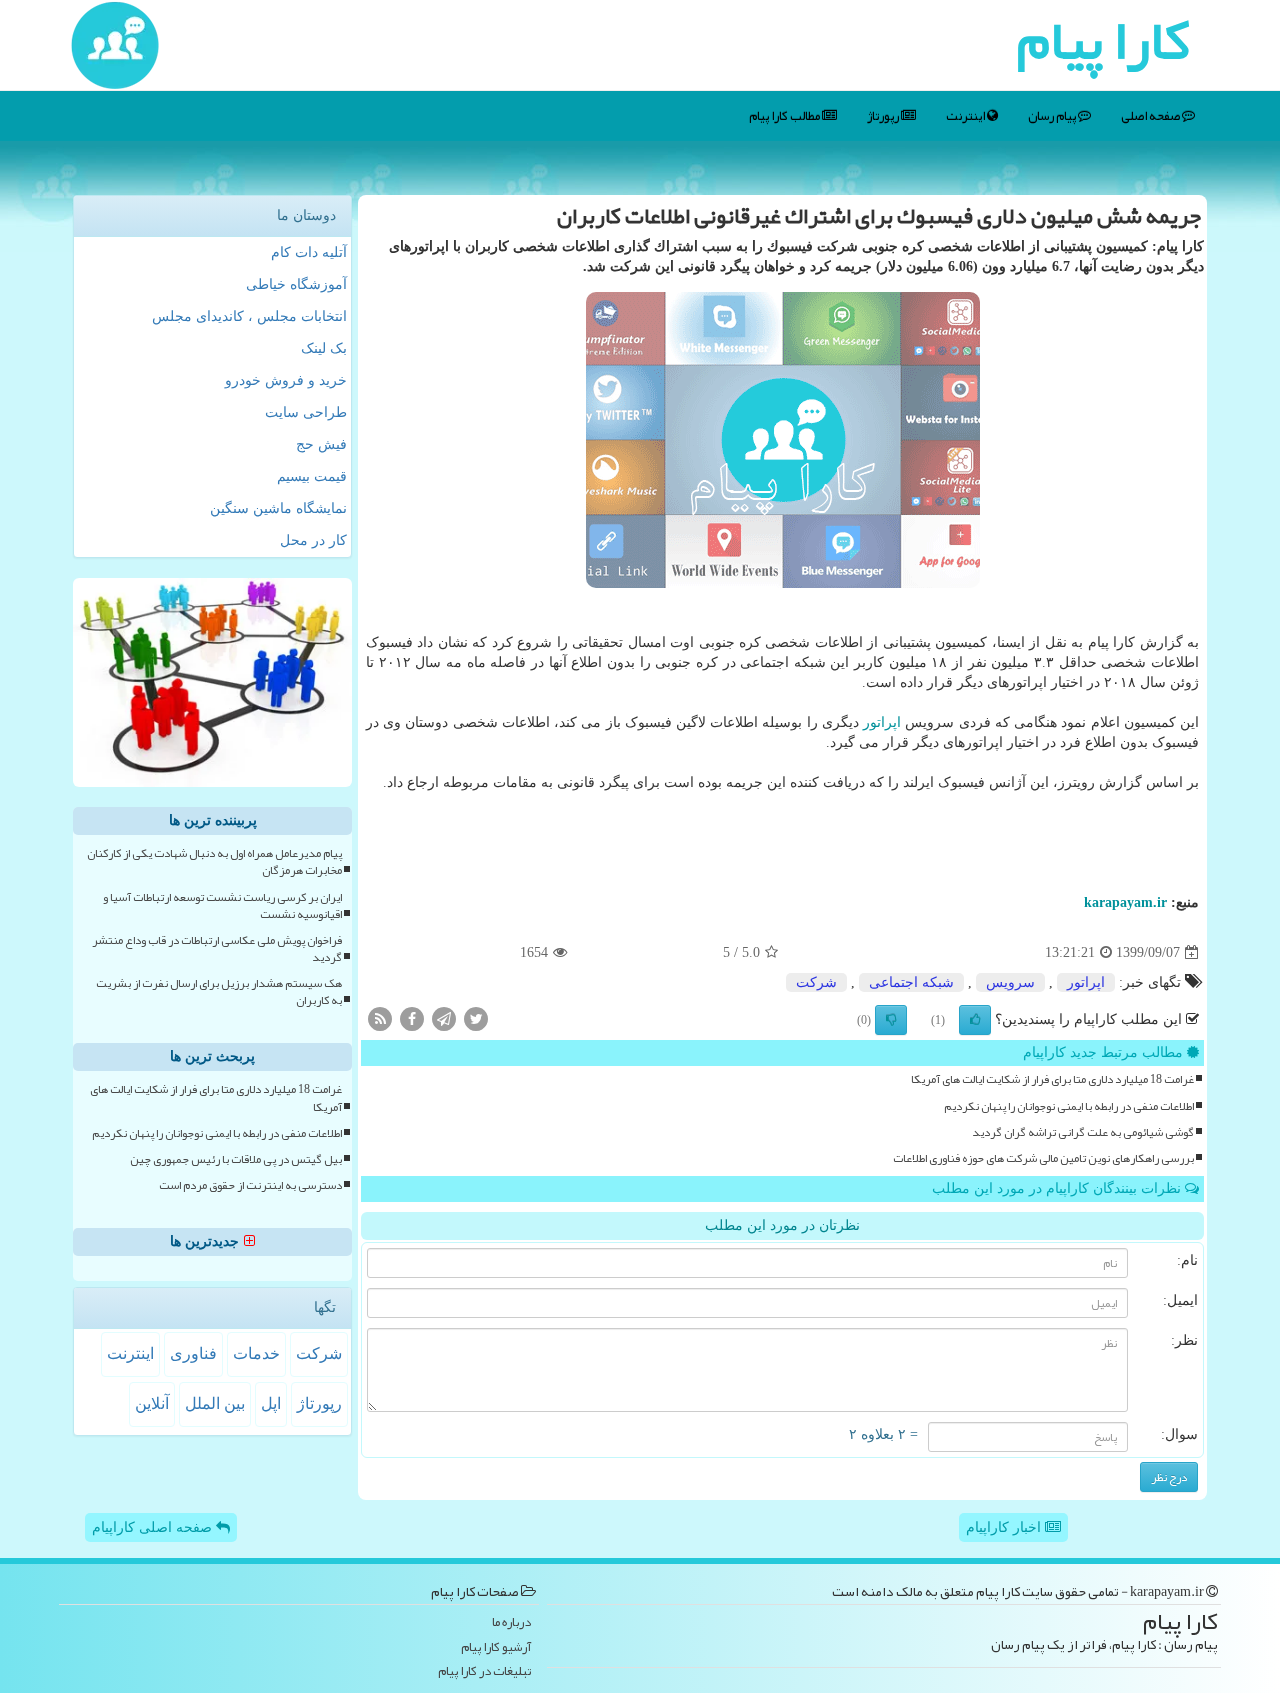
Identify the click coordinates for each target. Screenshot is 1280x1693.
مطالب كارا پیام (785, 116)
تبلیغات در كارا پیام (484, 1671)
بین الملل (215, 1403)
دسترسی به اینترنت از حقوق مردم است (250, 1185)
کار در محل (313, 540)
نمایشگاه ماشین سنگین (278, 508)
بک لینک (324, 348)
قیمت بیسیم (312, 476)
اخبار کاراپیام (1005, 1527)
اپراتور (882, 722)
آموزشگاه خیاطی (296, 284)
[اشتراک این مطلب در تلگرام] (444, 1018)
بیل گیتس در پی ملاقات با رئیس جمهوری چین (236, 1159)
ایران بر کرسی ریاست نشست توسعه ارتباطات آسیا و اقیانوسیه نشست (222, 906)
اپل (271, 1403)
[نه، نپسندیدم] (891, 1020)
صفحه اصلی (1151, 116)
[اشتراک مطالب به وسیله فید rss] (380, 1018)
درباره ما (511, 1622)
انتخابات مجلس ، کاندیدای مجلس (249, 316)
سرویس (1010, 982)
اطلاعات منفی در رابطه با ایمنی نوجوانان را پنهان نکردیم (1069, 1106)
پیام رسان (1053, 116)
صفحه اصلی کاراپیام (154, 1527)
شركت (816, 982)
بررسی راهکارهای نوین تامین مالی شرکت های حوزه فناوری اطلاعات (1043, 1158)
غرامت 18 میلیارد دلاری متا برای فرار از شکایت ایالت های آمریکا (1052, 1079)
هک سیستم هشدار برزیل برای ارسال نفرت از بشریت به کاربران (219, 992)
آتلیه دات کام (309, 252)
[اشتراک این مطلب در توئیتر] (476, 1018)
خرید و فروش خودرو (286, 380)
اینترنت (966, 116)
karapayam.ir (1125, 902)
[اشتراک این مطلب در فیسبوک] (412, 1018)
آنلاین (152, 1403)
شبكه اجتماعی (911, 982)
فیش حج (321, 444)
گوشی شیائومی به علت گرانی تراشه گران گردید (1083, 1132)
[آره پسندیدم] (975, 1020)
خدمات (256, 1353)
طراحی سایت (306, 412)
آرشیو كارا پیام (496, 1647)
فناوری (193, 1353)
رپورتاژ (884, 116)
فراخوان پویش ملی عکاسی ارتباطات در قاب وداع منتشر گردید (217, 949)
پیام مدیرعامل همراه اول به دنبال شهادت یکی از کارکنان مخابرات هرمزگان (214, 862)
